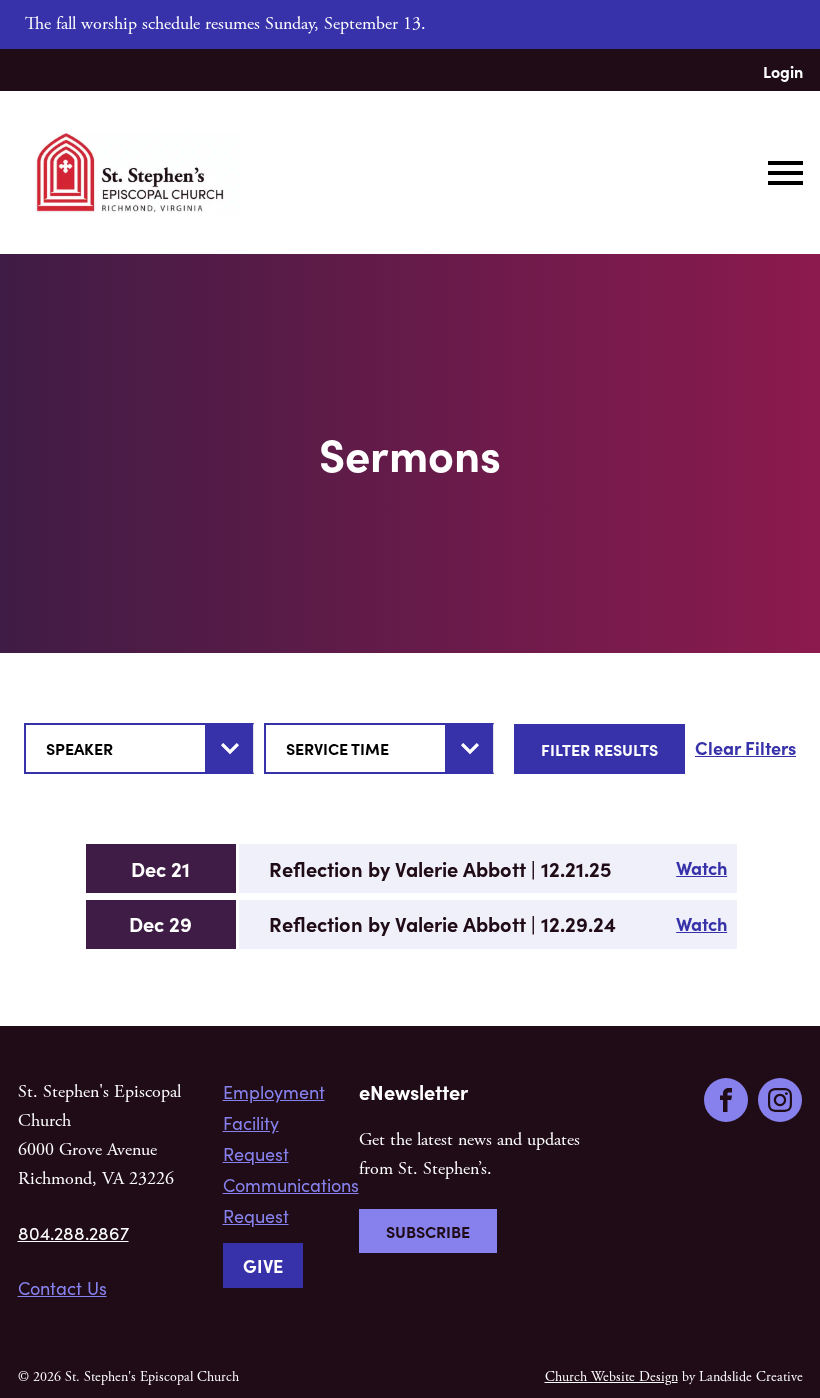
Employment (274, 1092)
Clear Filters (745, 747)
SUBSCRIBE (428, 1231)
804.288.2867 (73, 1233)
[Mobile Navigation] (781, 173)
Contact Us (62, 1288)
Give (263, 1265)
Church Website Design (611, 1377)
